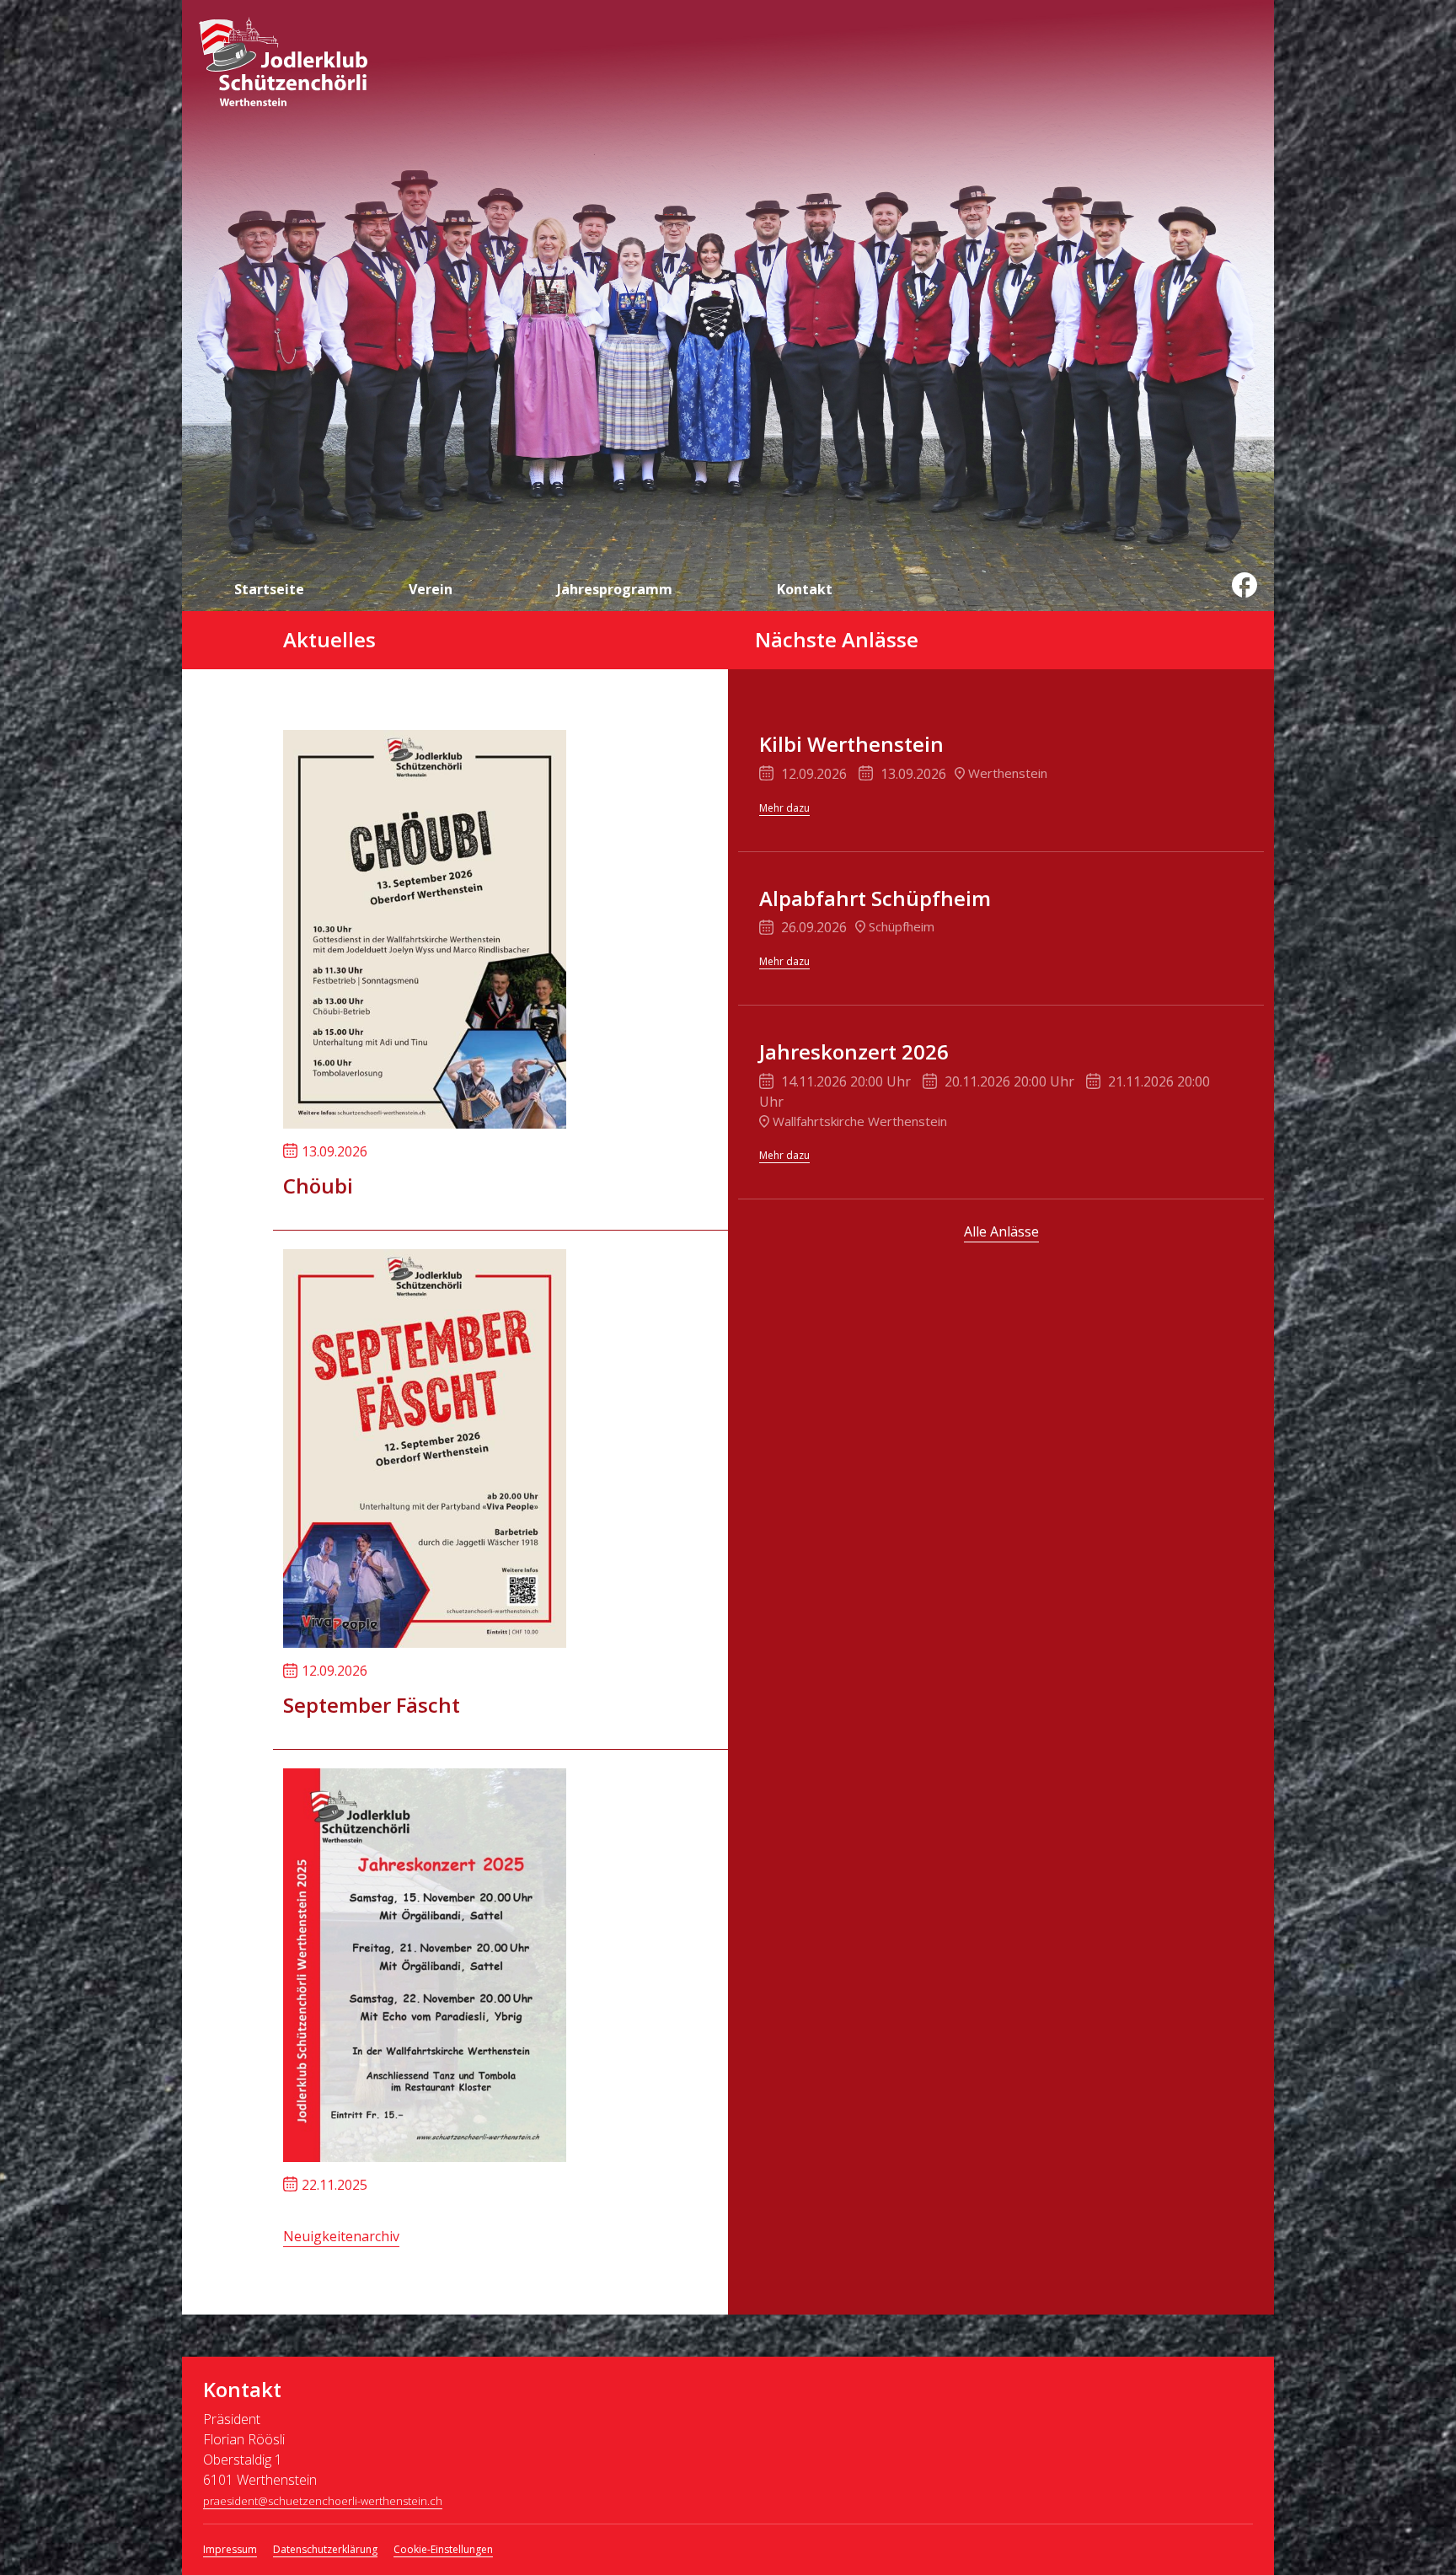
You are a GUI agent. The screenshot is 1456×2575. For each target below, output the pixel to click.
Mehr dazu (784, 808)
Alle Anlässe (1001, 1231)
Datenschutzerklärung (325, 2549)
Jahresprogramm (615, 589)
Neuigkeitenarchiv (341, 2236)
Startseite (269, 589)
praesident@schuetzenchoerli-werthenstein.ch (323, 2501)
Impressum (230, 2549)
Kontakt (805, 589)
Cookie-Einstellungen (443, 2549)
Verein (431, 589)
